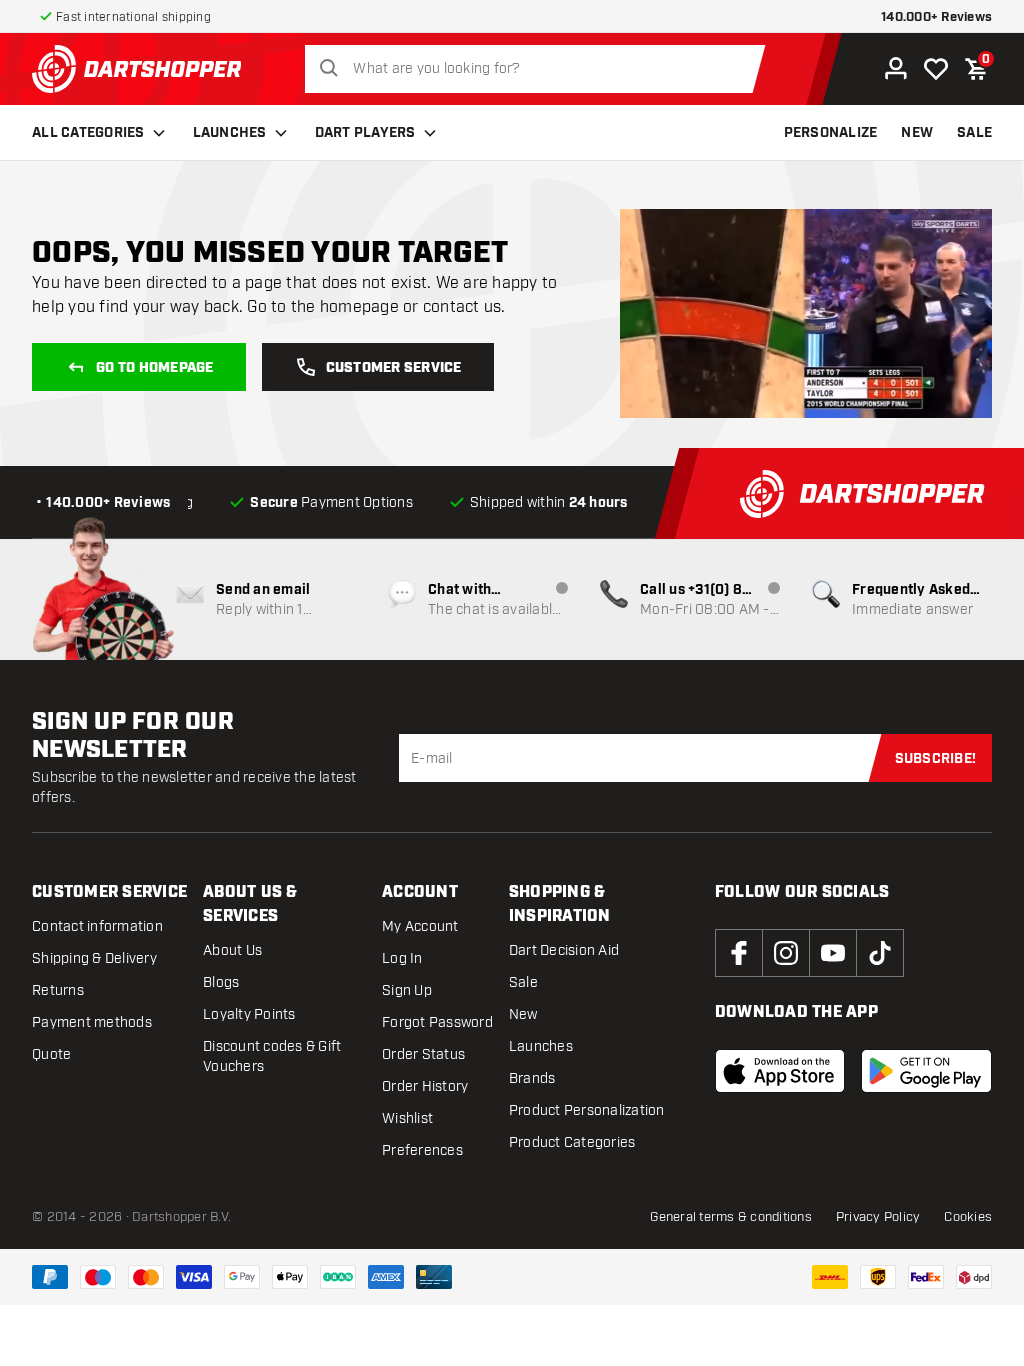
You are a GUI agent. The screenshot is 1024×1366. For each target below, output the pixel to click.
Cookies (968, 1217)
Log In (402, 958)
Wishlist (407, 1118)
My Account (420, 926)
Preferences (422, 1150)
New (523, 1014)
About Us (232, 950)
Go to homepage (155, 368)
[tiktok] (880, 953)
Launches (230, 133)
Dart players (365, 133)
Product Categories (572, 1142)
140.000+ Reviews (936, 17)
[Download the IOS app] (780, 1071)
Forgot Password (437, 1022)
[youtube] (833, 953)
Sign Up (407, 990)
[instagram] (786, 953)
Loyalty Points (249, 1014)
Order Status (423, 1054)
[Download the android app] (926, 1071)
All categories (88, 133)
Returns (58, 990)
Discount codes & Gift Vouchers (272, 1056)
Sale (523, 982)
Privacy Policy (878, 1217)
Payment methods (92, 1022)
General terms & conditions (731, 1217)
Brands (532, 1078)
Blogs (221, 982)
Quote (51, 1054)
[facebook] (739, 953)
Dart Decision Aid (564, 950)
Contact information (97, 926)
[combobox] (540, 69)
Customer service (394, 368)
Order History (425, 1086)
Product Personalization (587, 1110)
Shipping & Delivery (94, 958)
